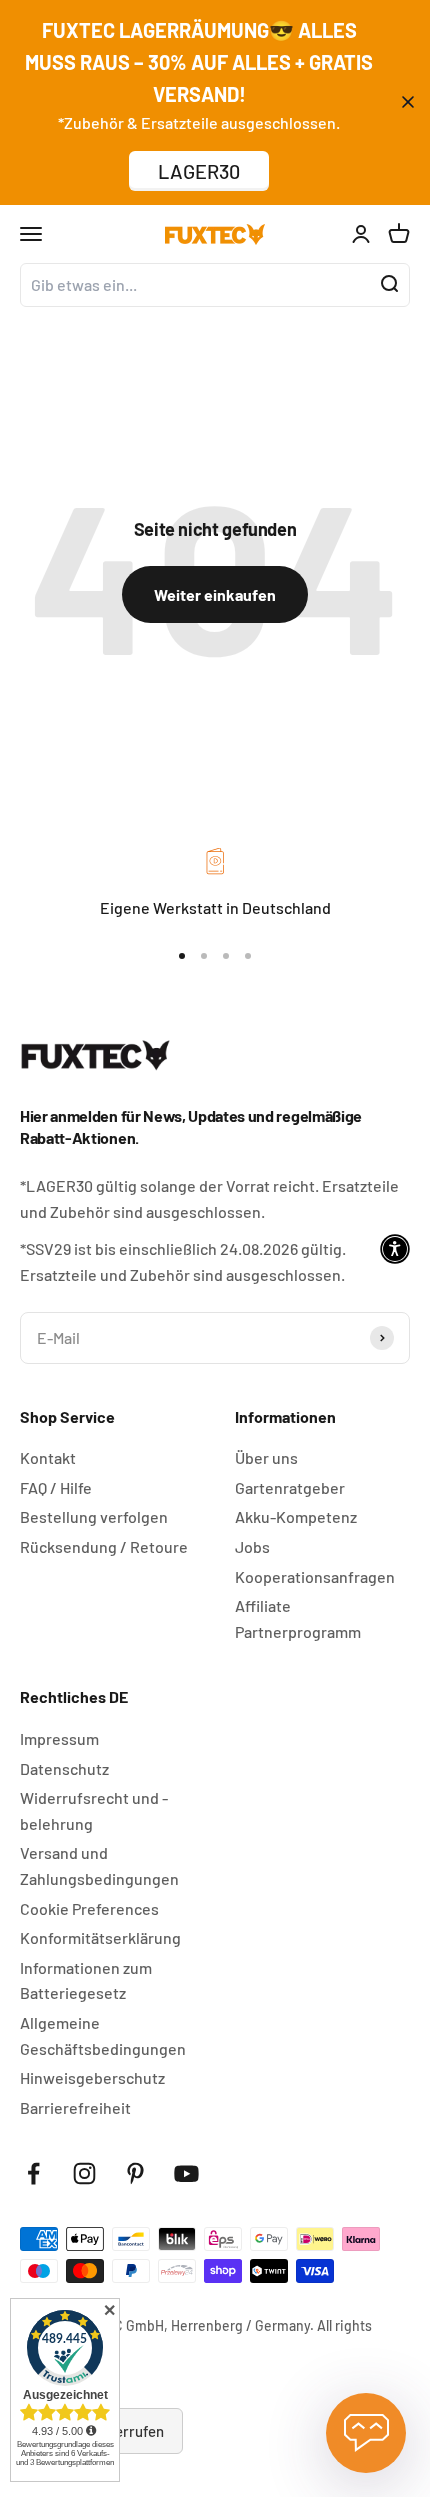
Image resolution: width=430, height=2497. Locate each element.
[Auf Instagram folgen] (84, 2173)
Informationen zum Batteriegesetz (86, 1980)
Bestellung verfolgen (94, 1516)
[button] (395, 1249)
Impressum (59, 1738)
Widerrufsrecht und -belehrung (94, 1810)
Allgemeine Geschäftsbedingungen (103, 2035)
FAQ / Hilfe (56, 1487)
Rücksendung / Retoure (104, 1546)
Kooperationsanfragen (315, 1576)
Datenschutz (64, 1768)
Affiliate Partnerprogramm (298, 1618)
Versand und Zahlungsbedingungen (99, 1865)
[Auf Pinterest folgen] (135, 2173)
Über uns (266, 1457)
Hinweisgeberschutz (92, 2077)
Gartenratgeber (290, 1487)
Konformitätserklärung (100, 1937)
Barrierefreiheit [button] (75, 2107)
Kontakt (48, 1457)
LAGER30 (199, 171)
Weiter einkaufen (215, 594)
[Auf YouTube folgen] (186, 2173)
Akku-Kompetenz (296, 1516)
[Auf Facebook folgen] (33, 2173)
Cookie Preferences (89, 1908)
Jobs (252, 1546)
